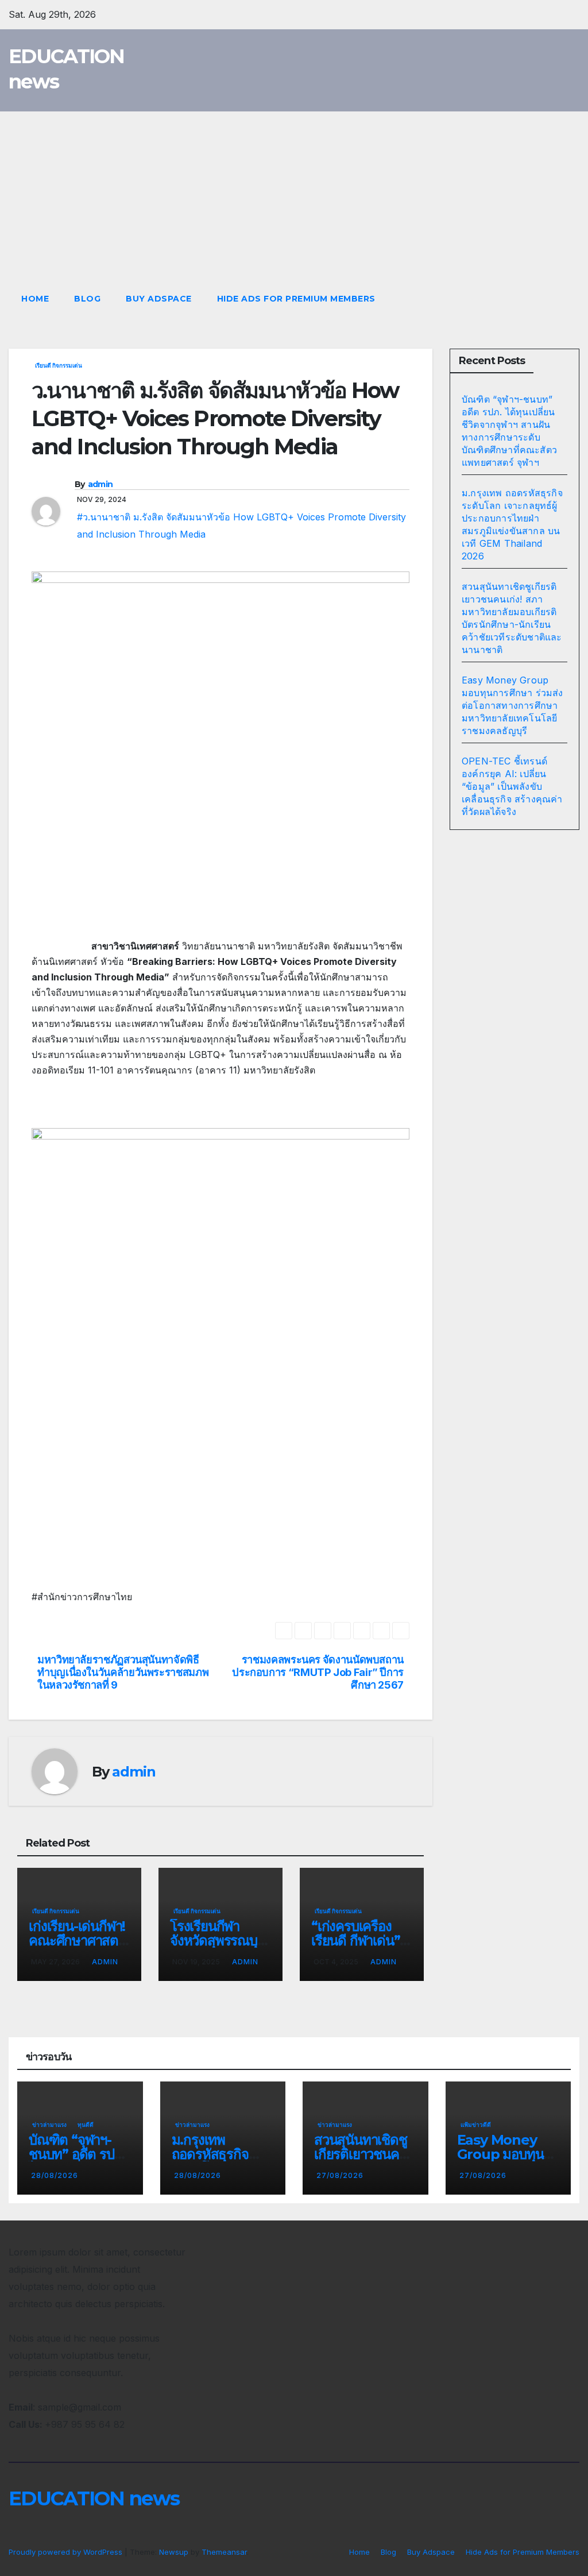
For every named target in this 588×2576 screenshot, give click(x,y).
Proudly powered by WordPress (67, 2552)
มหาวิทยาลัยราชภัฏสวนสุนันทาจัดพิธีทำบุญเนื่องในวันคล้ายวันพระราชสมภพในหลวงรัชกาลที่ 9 (123, 1672)
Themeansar (224, 2552)
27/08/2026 (340, 2175)
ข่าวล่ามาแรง (49, 2125)
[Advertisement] (294, 198)
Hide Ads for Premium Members (296, 299)
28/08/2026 (55, 2175)
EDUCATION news (94, 2498)
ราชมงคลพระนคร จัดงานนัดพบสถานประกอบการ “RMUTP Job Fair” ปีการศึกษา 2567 (318, 1672)
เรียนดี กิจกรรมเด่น (59, 365)
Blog (87, 299)
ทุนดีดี (86, 2125)
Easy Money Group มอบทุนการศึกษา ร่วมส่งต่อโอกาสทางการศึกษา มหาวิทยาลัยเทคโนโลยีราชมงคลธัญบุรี (512, 705)
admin (100, 484)
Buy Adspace (159, 299)
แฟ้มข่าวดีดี (476, 2125)
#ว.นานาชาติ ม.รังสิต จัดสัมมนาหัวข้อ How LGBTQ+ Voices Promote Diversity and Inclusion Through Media (241, 526)
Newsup (174, 2552)
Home (35, 299)
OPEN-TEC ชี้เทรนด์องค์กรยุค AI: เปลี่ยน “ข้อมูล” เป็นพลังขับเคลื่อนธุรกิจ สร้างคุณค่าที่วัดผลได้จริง (512, 786)
